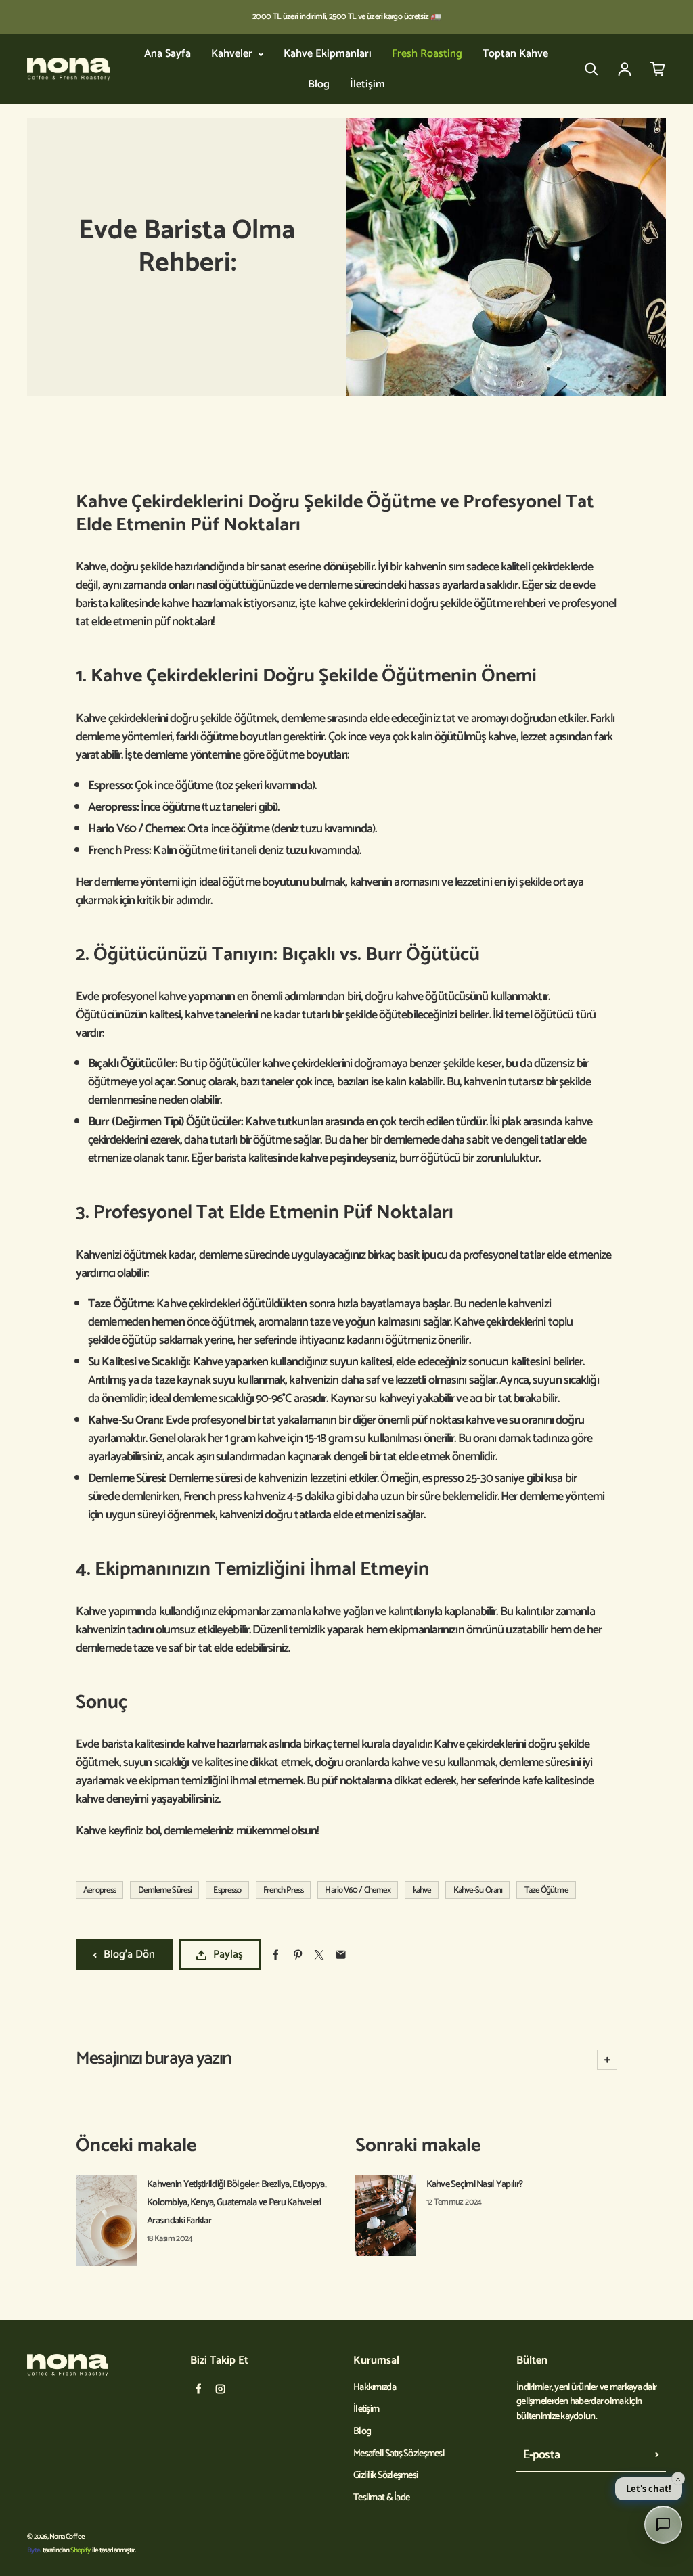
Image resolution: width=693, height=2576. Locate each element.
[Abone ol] (657, 2455)
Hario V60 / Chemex (358, 1890)
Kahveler (233, 54)
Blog (319, 85)
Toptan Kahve (515, 54)
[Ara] (591, 69)
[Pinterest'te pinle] (297, 1955)
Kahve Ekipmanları (328, 54)
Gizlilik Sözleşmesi (385, 2476)
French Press (283, 1890)
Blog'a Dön (129, 1954)
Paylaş (228, 1954)
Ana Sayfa (167, 54)
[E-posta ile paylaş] (341, 1955)
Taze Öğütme (546, 1890)
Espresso (227, 1890)
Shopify (81, 2550)
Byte (33, 2550)
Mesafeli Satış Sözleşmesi (399, 2454)
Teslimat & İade (381, 2498)
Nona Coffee (67, 2537)
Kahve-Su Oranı (478, 1890)
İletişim (367, 85)
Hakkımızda (375, 2388)
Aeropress (99, 1890)
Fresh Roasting (427, 54)
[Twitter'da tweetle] (319, 1955)
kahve (422, 1890)
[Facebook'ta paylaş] (276, 1955)
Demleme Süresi (165, 1890)
